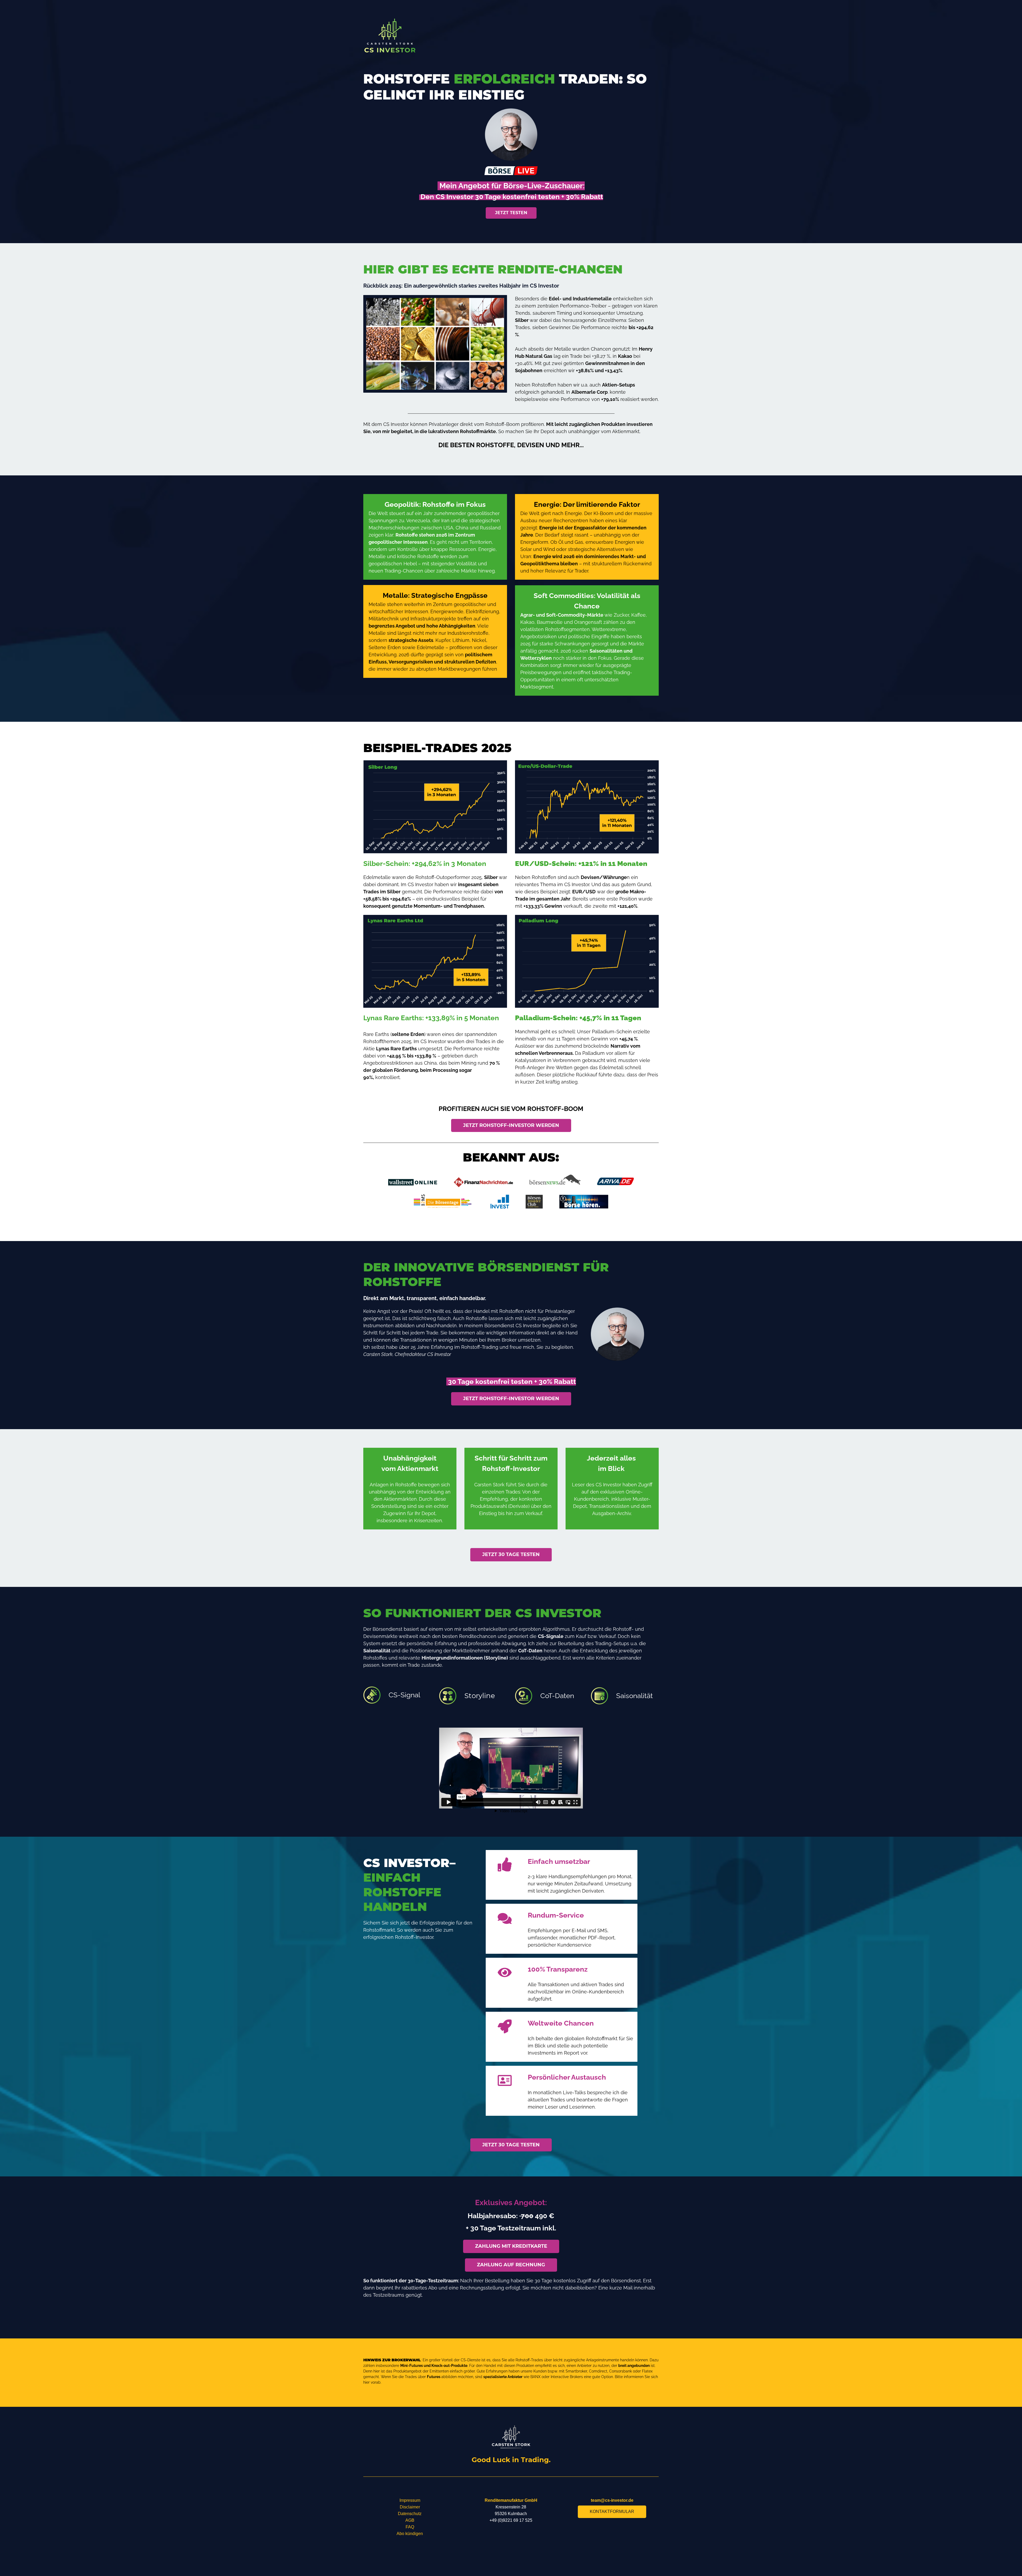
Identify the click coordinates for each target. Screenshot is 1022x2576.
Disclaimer (410, 2507)
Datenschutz (410, 2514)
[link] (390, 22)
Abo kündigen (410, 2534)
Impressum (410, 2500)
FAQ (410, 2527)
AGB (410, 2520)
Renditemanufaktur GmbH (511, 2500)
